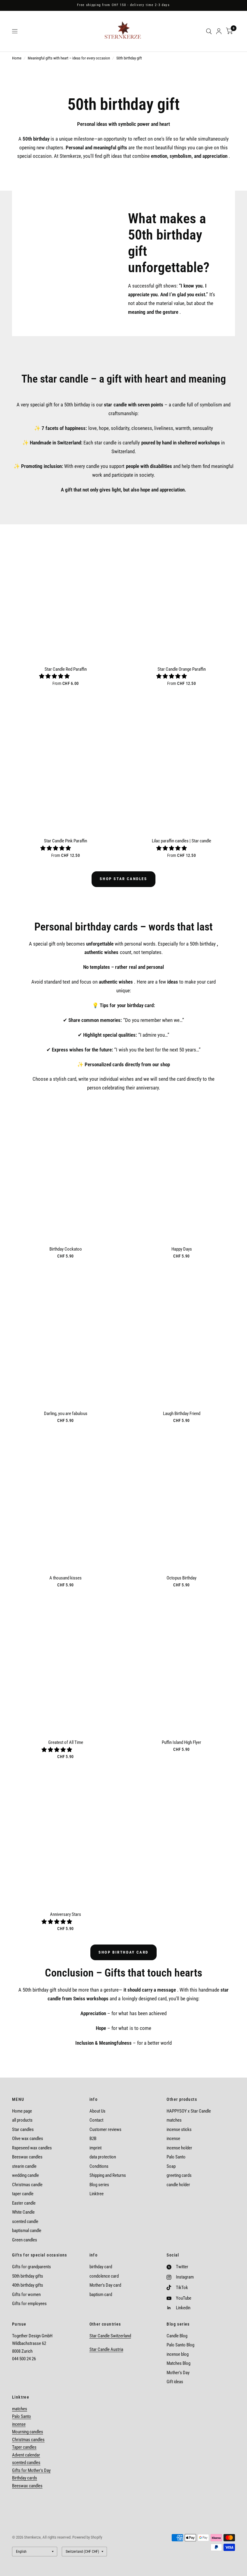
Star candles (23, 2129)
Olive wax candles (28, 2139)
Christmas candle (27, 2185)
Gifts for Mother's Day (31, 2470)
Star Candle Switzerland (110, 2336)
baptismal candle (27, 2231)
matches (174, 2120)
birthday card (101, 2267)
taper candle (23, 2194)
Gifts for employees (29, 2304)
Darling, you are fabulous (66, 1414)
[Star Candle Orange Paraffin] (181, 591)
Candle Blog (177, 2336)
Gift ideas (175, 2382)
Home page (22, 2111)
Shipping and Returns (108, 2175)
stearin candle (24, 2166)
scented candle (25, 2221)
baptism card (101, 2295)
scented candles (26, 2463)
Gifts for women (26, 2295)
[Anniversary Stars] (66, 1837)
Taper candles (24, 2447)
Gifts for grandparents (31, 2267)
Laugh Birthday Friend (182, 1414)
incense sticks (179, 2129)
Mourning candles (28, 2432)
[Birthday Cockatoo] (66, 1171)
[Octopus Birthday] (181, 1500)
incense (173, 2139)
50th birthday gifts (28, 2276)
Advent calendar (26, 2455)
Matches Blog (178, 2363)
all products (22, 2120)
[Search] (209, 31)
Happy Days (182, 1249)
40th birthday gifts (28, 2285)
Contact (96, 2120)
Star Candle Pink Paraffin (66, 841)
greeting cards (179, 2175)
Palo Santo (176, 2157)
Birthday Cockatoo (66, 1249)
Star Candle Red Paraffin (66, 669)
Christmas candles (28, 2440)
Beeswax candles (27, 2157)
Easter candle (24, 2203)
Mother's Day (178, 2373)
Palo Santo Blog (180, 2345)
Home (17, 58)
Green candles (25, 2240)
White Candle (23, 2212)
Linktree (97, 2194)
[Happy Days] (181, 1171)
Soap (171, 2166)
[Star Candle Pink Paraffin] (66, 763)
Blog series (99, 2185)
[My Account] (219, 31)
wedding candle (25, 2175)
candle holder (178, 2185)
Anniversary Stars (66, 1914)
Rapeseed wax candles (32, 2148)
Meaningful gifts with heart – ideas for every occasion (69, 58)
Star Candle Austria (106, 2349)
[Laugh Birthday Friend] (181, 1336)
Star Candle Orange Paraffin (182, 669)
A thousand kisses (66, 1578)
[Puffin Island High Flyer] (181, 1665)
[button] (55, 676)
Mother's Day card (105, 2285)
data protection (103, 2157)
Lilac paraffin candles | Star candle (181, 841)
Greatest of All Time (66, 1742)
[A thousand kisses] (66, 1500)
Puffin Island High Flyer (181, 1742)
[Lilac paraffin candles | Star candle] (181, 763)
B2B (93, 2139)
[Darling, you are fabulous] (66, 1336)
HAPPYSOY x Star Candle (189, 2111)
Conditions (99, 2166)
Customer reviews (105, 2129)
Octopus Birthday (181, 1578)
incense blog (178, 2354)
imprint (95, 2148)
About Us (97, 2111)
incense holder (179, 2148)
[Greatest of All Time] (66, 1665)
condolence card (104, 2276)
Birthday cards (25, 2478)
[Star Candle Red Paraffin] (66, 591)
